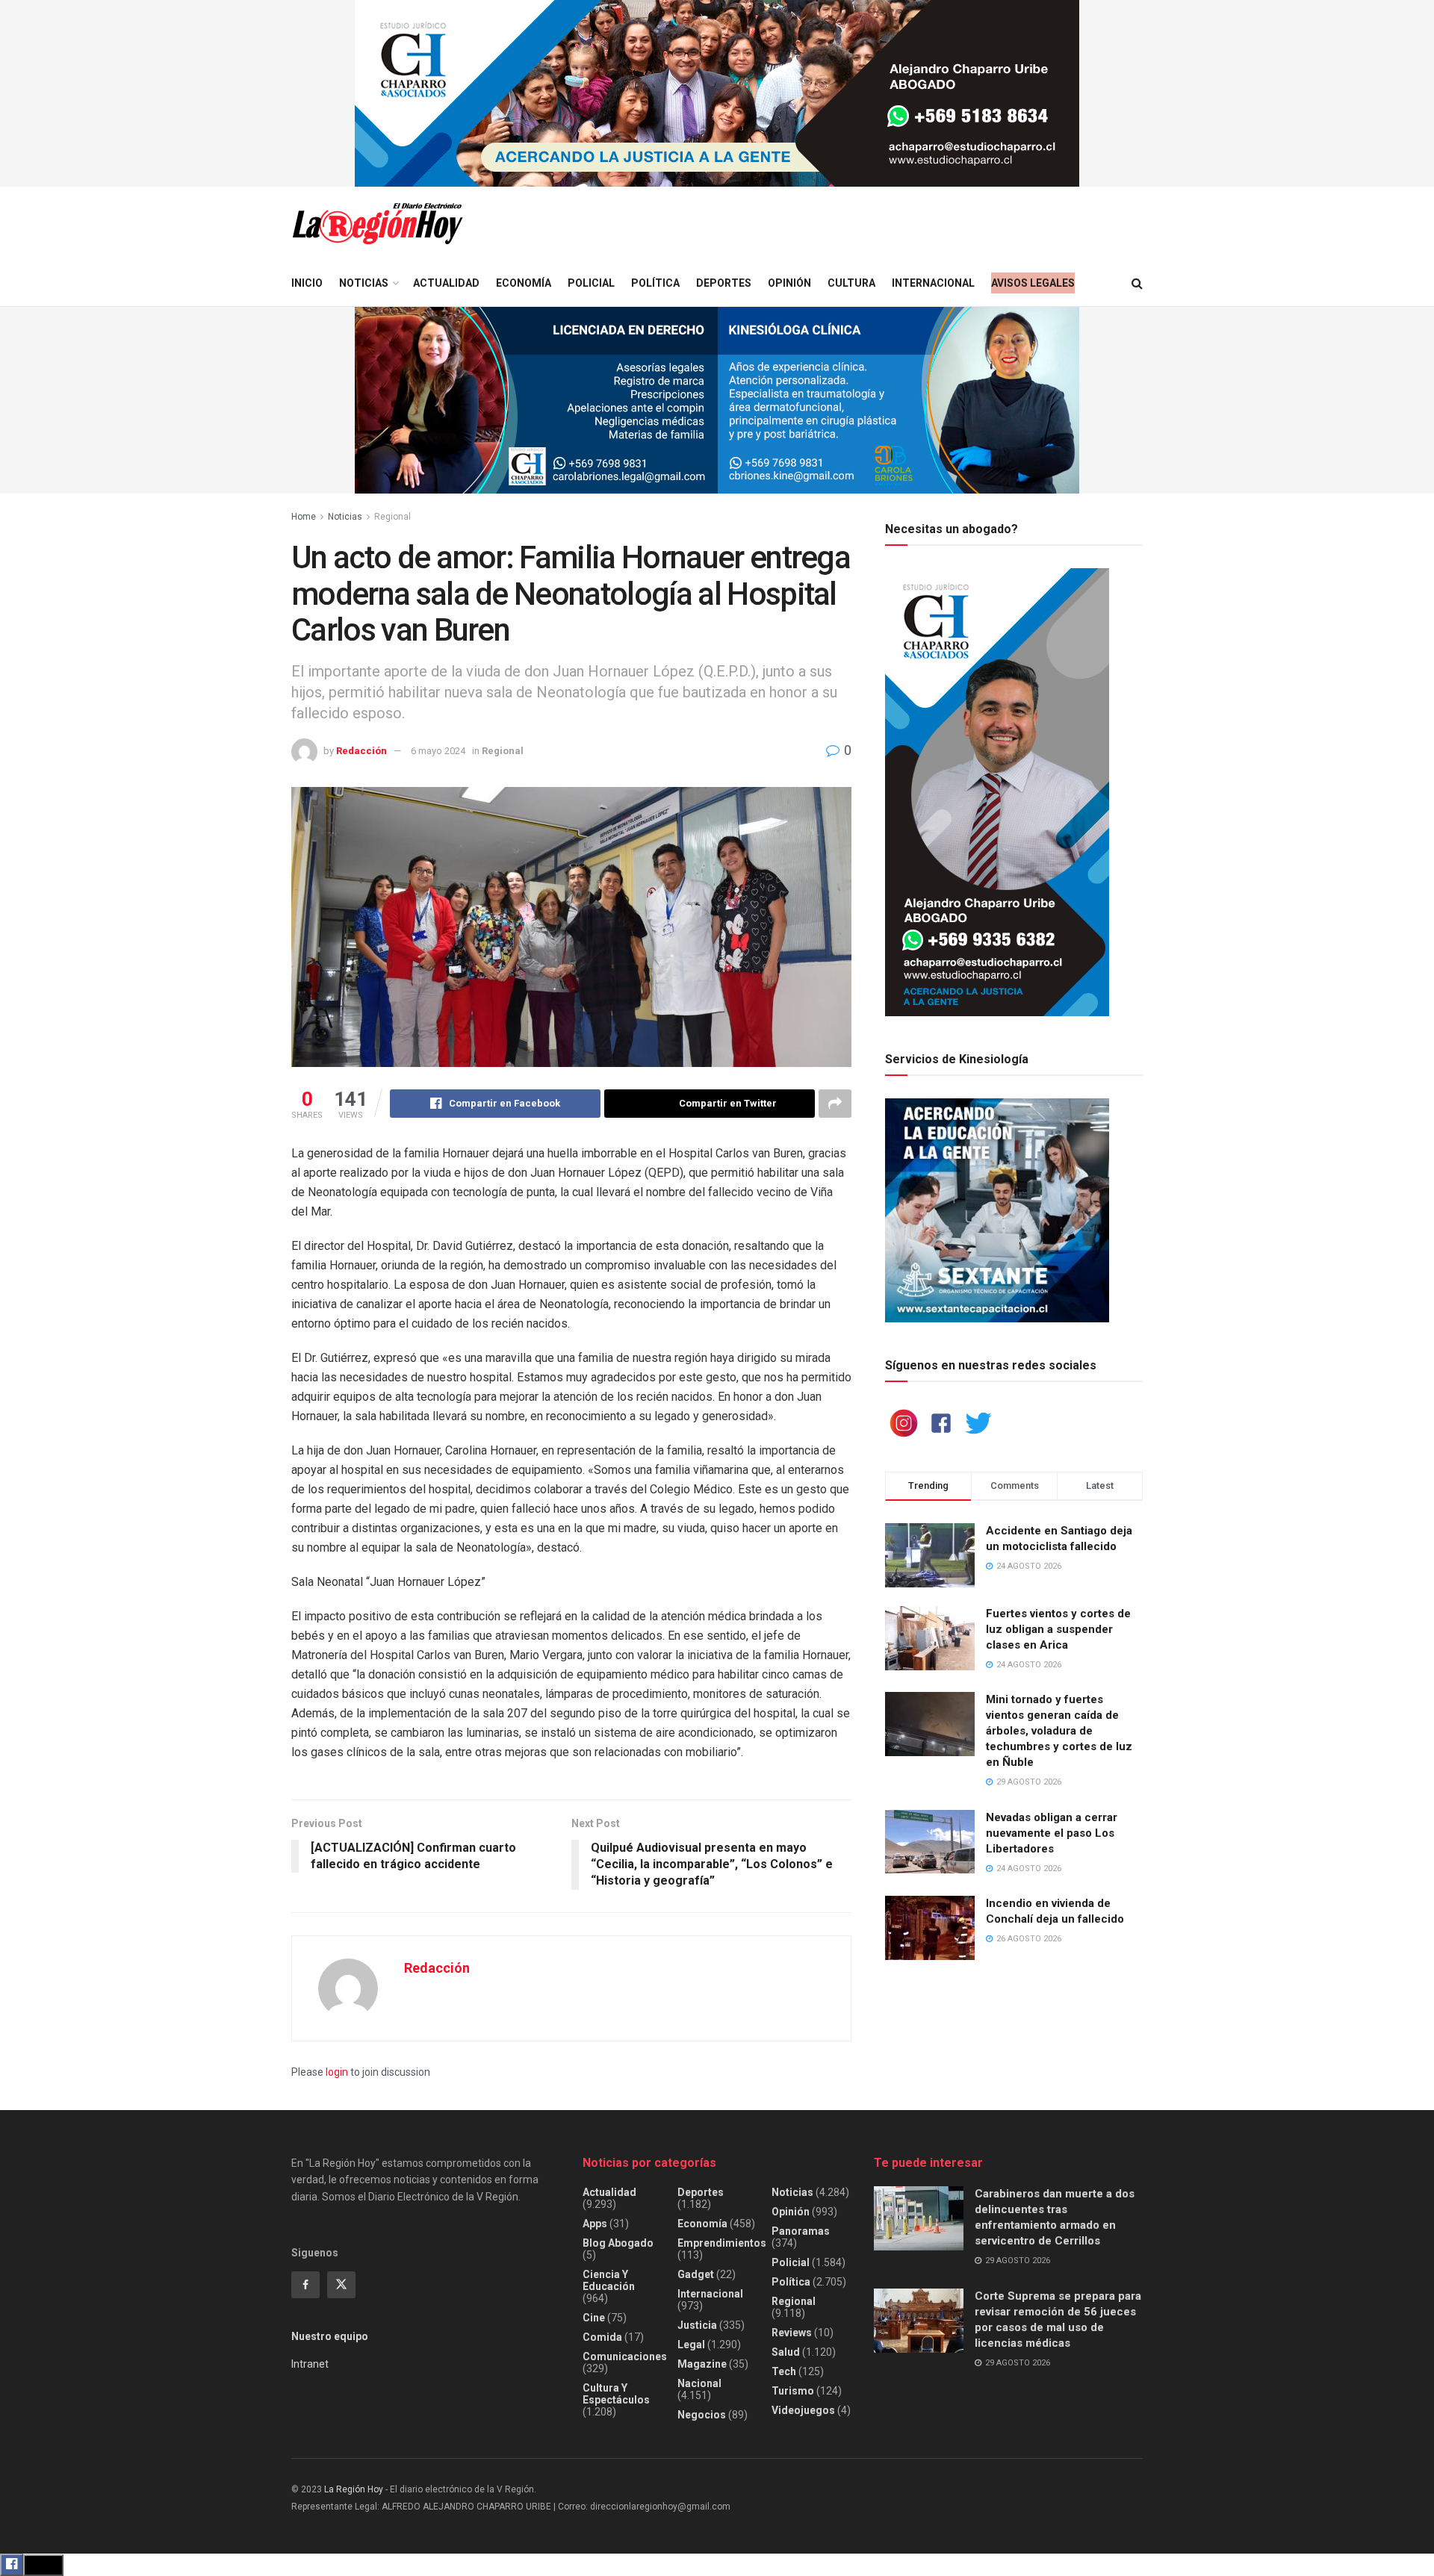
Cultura (851, 283)
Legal (691, 2345)
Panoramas (801, 2231)
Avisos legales (1033, 283)
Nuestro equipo (330, 2336)
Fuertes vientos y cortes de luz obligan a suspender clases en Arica (1058, 1629)
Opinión (789, 283)
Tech (784, 2371)
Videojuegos (803, 2410)
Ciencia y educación (609, 2280)
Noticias (364, 283)
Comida (602, 2337)
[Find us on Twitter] (341, 2285)
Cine (594, 2318)
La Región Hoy (354, 2489)
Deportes (724, 283)
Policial (591, 283)
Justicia (697, 2325)
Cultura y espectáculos (616, 2394)
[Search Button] (1137, 283)
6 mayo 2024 (438, 751)
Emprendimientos (722, 2243)
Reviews (792, 2333)
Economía (524, 283)
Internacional (933, 283)
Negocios (702, 2415)
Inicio (307, 283)
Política (655, 283)
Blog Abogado (618, 2243)
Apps (595, 2224)
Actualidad (446, 283)
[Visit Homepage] (377, 224)
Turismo (793, 2391)
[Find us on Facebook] (305, 2285)
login (337, 2072)
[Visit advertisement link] (717, 93)
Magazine (702, 2364)
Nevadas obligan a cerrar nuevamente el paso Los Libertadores (1052, 1833)
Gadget (696, 2274)
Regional (392, 517)
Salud (786, 2352)
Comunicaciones (625, 2356)
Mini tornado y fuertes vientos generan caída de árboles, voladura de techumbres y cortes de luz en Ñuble (1059, 1731)
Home (304, 517)
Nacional (699, 2383)
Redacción (361, 751)
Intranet (310, 2364)
